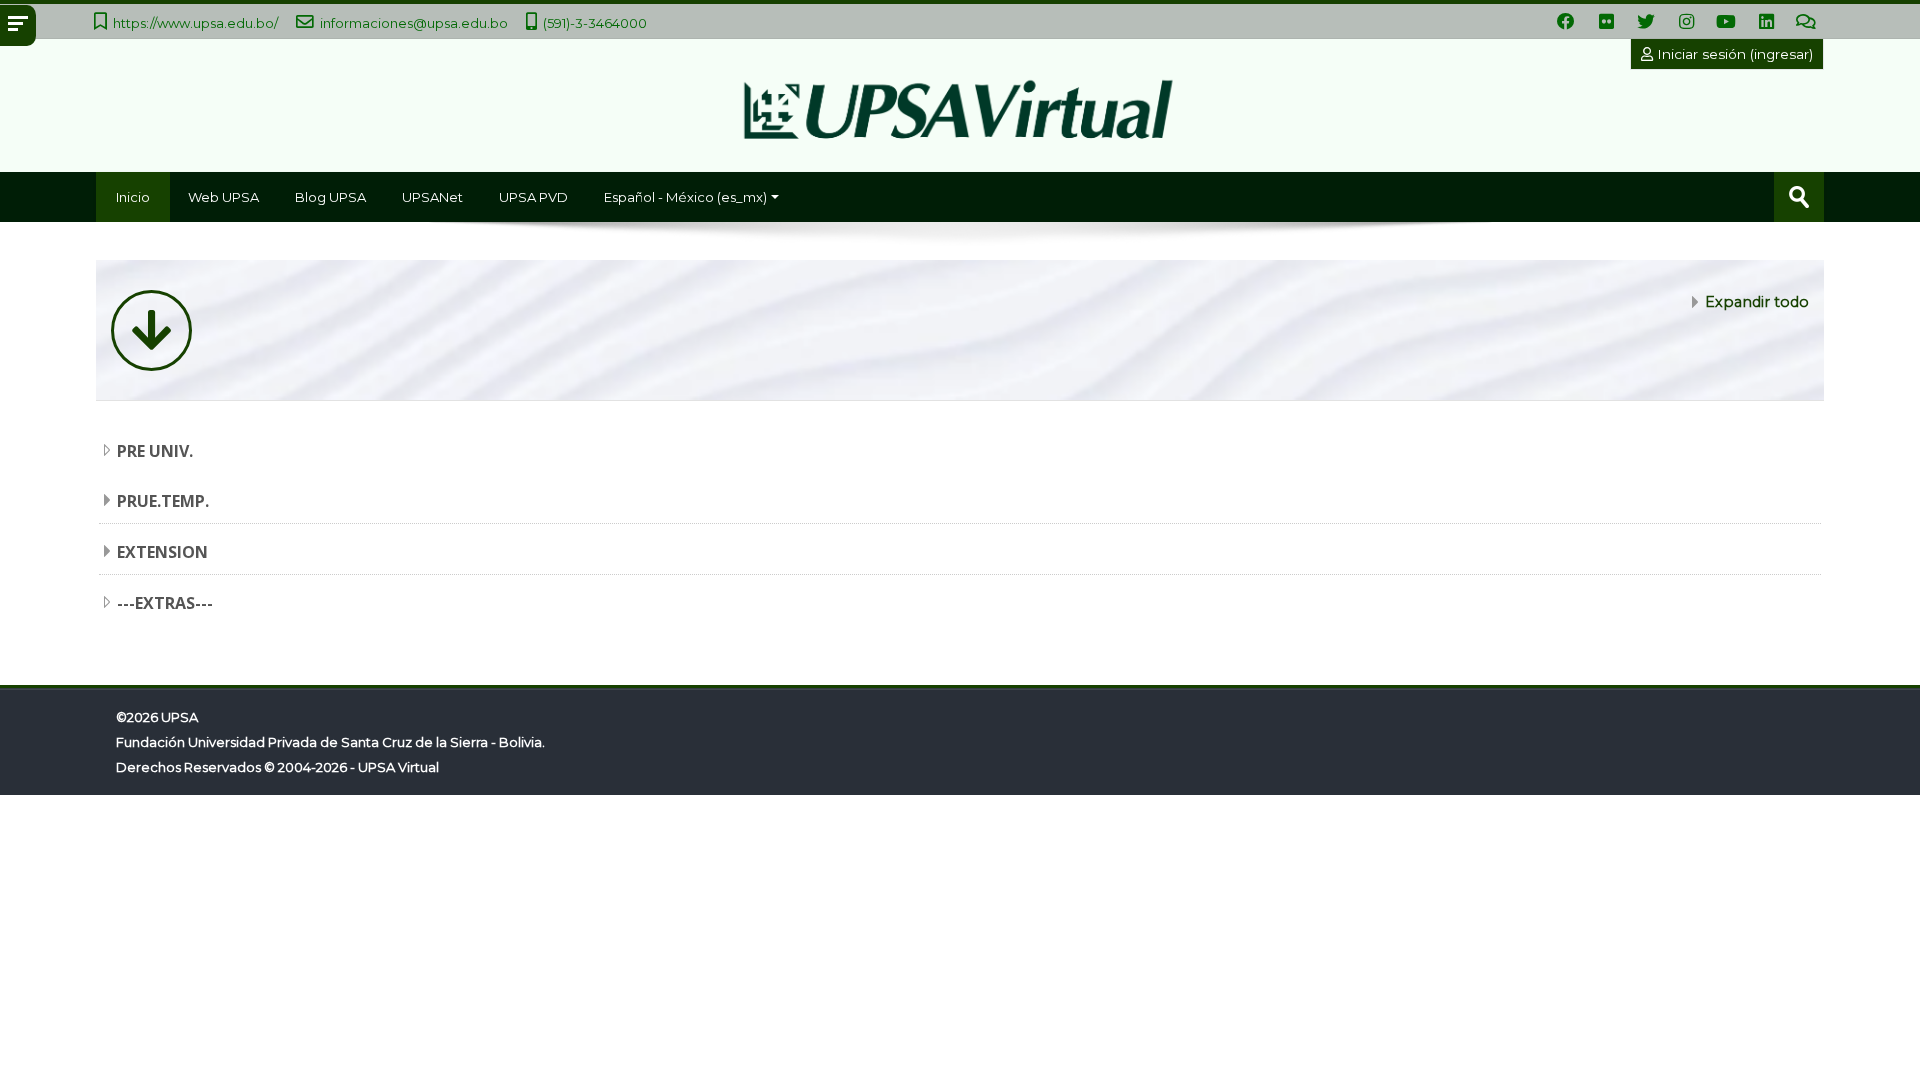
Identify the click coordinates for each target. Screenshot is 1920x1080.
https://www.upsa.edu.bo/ (195, 23)
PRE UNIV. (155, 451)
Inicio (133, 197)
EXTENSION (162, 552)
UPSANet (432, 197)
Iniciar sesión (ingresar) (1733, 54)
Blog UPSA (330, 197)
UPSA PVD (533, 197)
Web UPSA (223, 197)
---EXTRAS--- (165, 603)
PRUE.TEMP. (163, 501)
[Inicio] (960, 115)
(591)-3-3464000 (595, 23)
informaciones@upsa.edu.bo (414, 23)
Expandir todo (1757, 302)
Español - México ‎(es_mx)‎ (685, 197)
